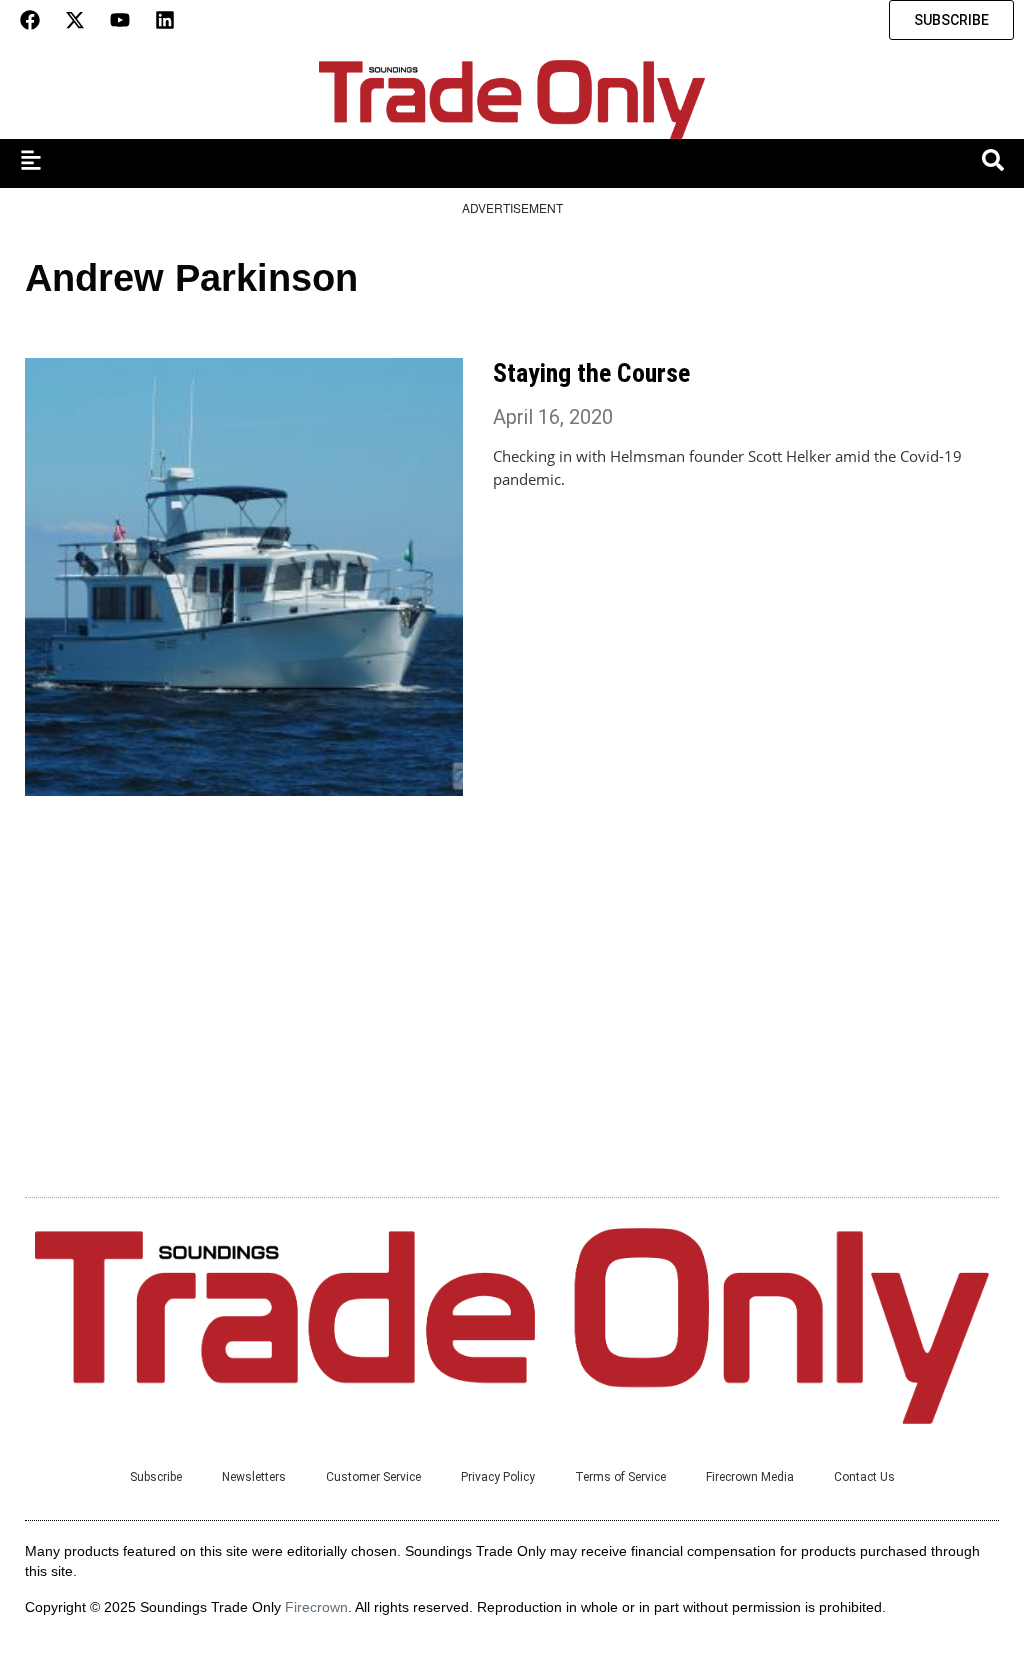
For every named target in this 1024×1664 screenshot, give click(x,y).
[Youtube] (120, 20)
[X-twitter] (75, 20)
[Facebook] (30, 20)
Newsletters (254, 1477)
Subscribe (156, 1477)
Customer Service (373, 1477)
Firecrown (316, 1607)
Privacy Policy (498, 1477)
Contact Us (864, 1477)
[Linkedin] (165, 20)
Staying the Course (591, 373)
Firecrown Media (750, 1477)
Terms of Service (620, 1477)
